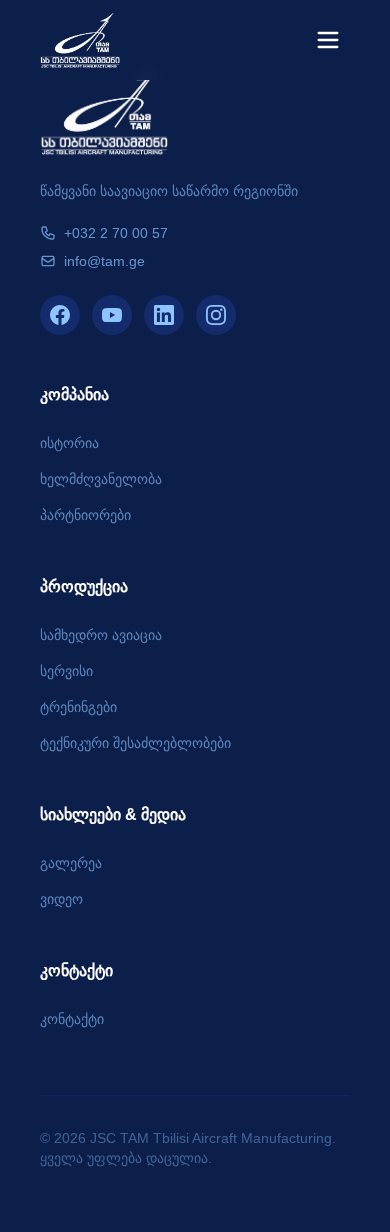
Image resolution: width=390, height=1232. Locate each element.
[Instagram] (216, 315)
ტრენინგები (78, 707)
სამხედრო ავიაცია (101, 635)
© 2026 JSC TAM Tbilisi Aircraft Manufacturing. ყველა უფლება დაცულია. (188, 1148)
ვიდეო (61, 899)
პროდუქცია (84, 586)
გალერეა (71, 863)
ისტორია (69, 443)
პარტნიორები (85, 515)
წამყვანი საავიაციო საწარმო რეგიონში (169, 191)
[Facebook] (60, 315)
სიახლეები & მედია (113, 814)
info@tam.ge (104, 261)
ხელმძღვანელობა (101, 479)
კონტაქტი (76, 970)
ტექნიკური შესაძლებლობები (135, 743)
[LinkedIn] (164, 315)
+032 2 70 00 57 (116, 233)
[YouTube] (112, 315)
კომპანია (74, 394)
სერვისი (66, 671)
